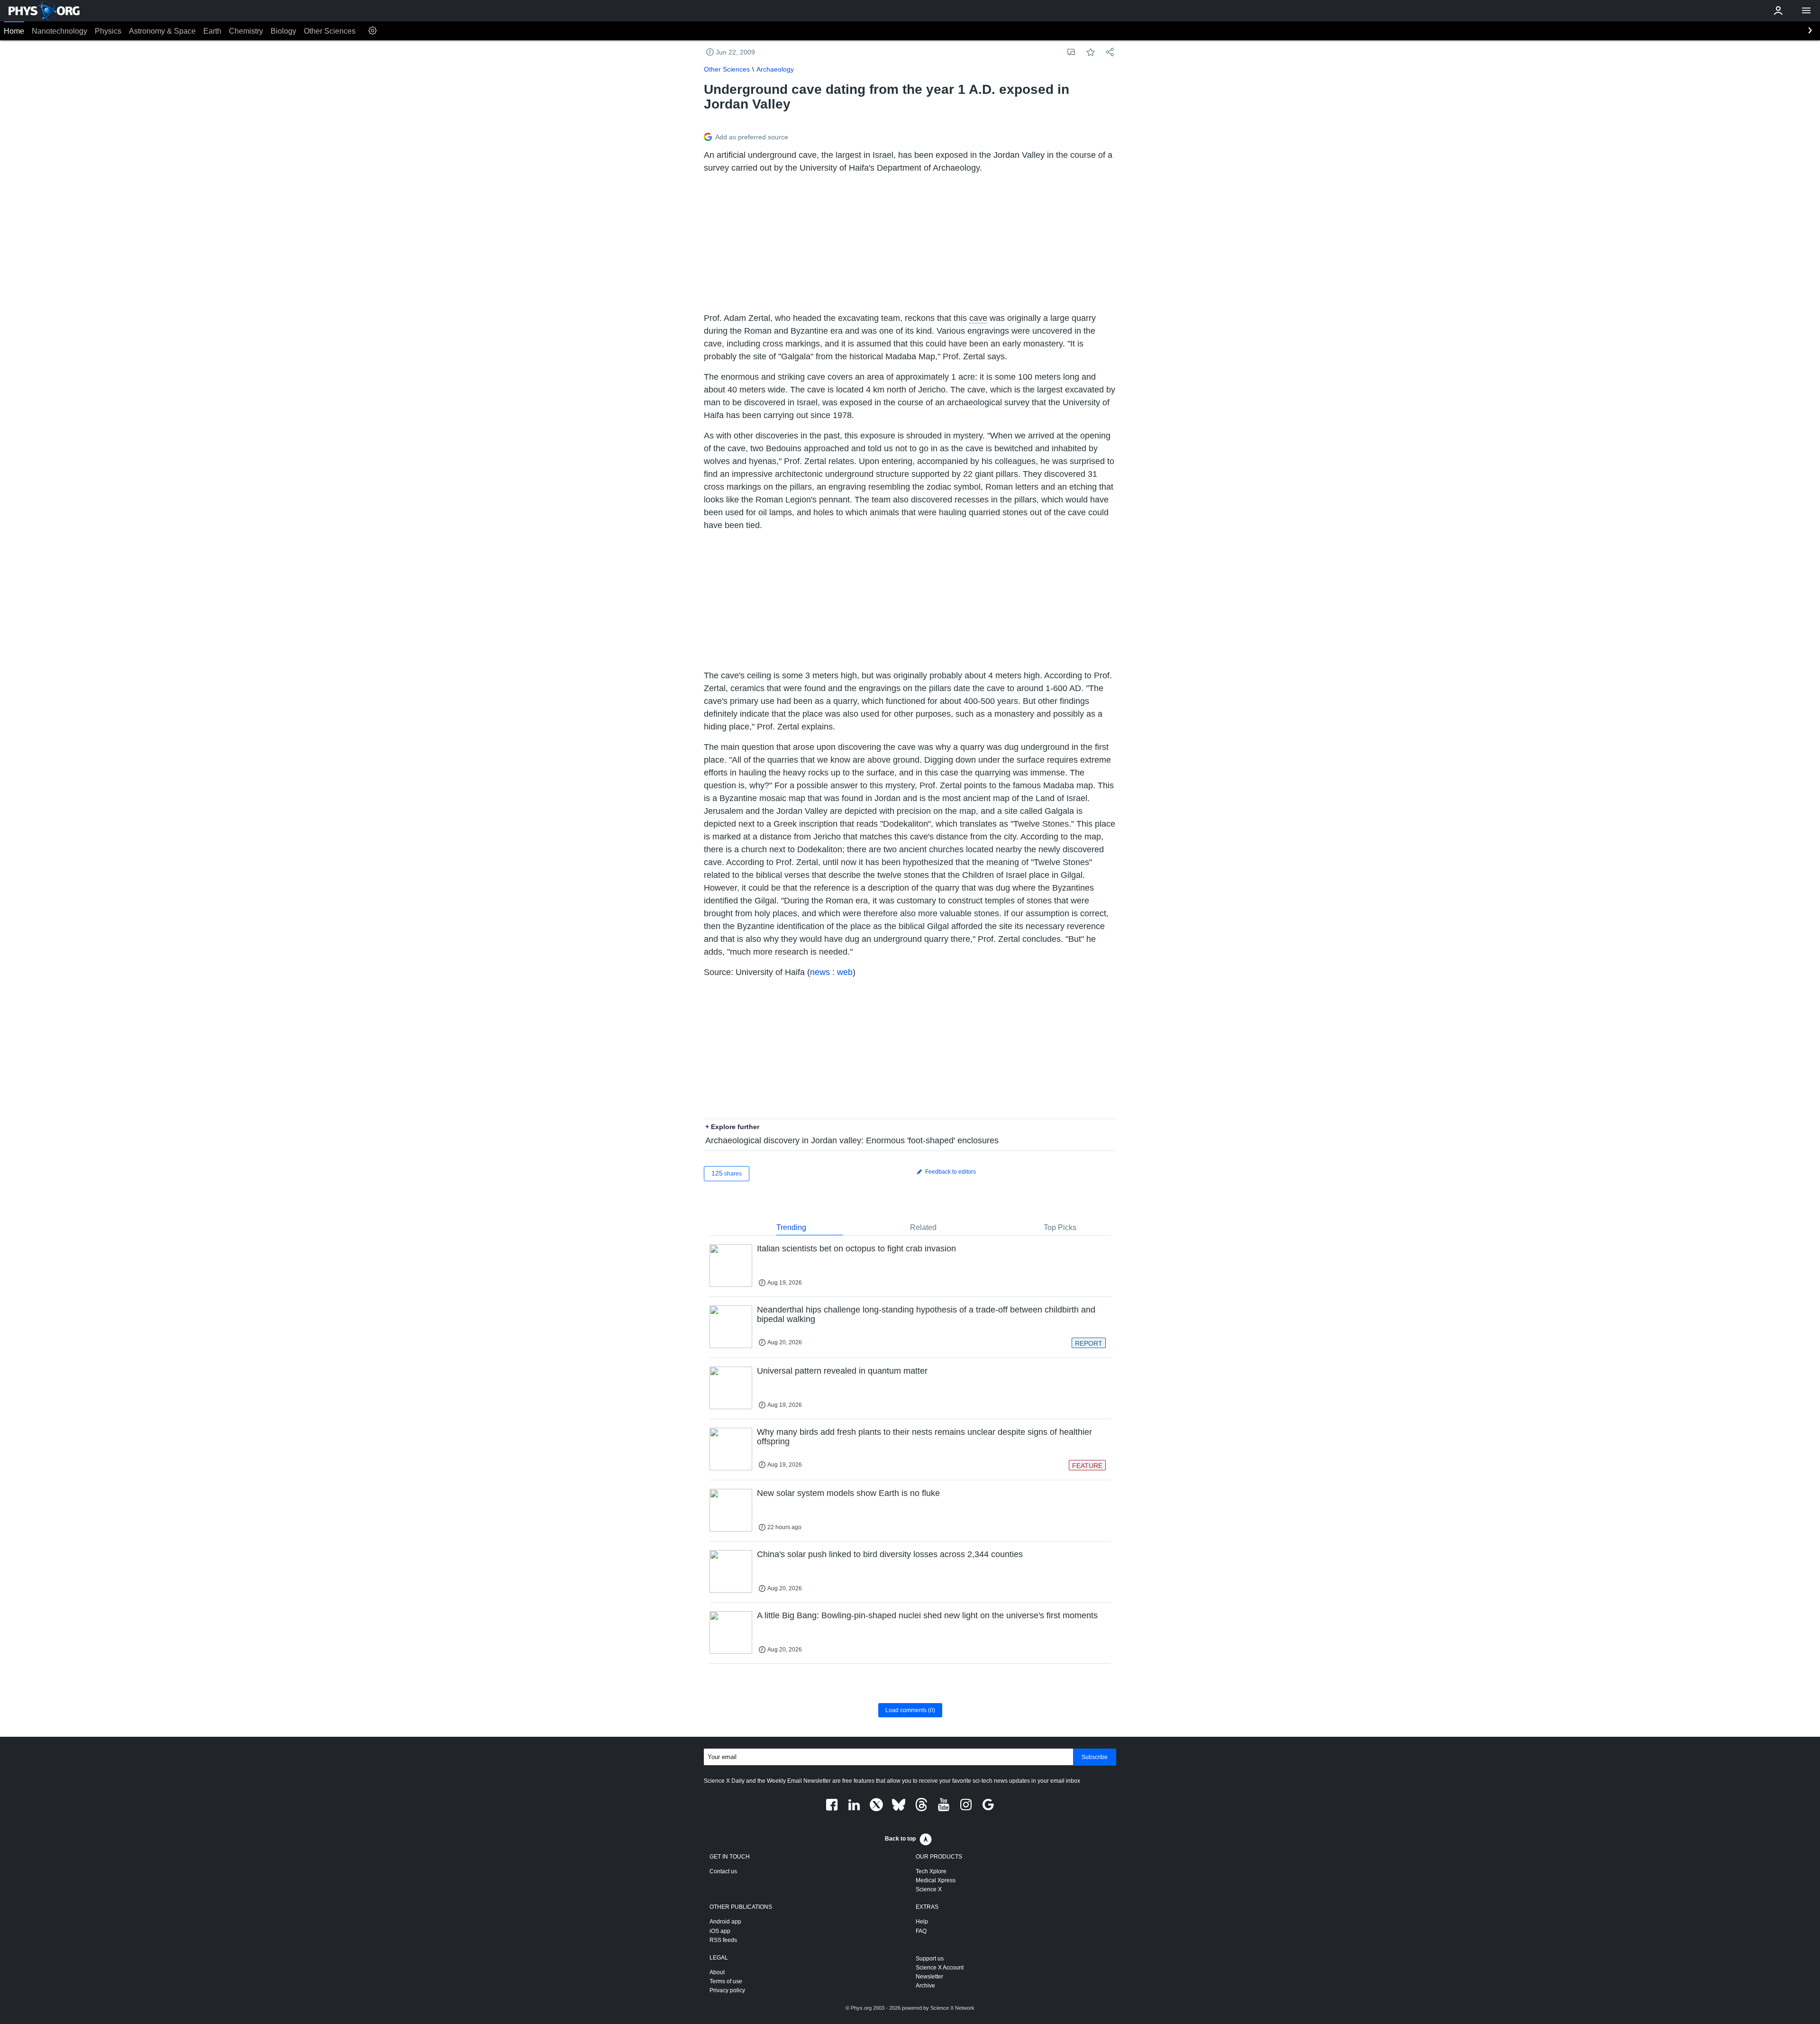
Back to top (900, 1839)
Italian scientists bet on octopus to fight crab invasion (856, 1249)
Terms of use (726, 1981)
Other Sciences (330, 31)
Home (14, 31)
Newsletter (929, 1977)
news (820, 972)
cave (978, 318)
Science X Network (952, 2008)
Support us (930, 1959)
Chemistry (246, 31)
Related (923, 1227)
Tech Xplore (931, 1871)
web (845, 972)
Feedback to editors (950, 1172)
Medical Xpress (936, 1880)
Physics (108, 31)
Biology (283, 31)
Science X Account (940, 1968)
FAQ (921, 1931)
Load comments (910, 1710)
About (717, 1972)
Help (922, 1922)
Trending (791, 1227)
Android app (725, 1922)
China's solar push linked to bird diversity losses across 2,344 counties (890, 1554)
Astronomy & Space (162, 31)
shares (727, 1173)
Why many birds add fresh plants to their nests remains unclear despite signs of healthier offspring (924, 1437)
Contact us (723, 1871)
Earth (212, 31)
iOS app (720, 1931)
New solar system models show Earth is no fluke (848, 1493)
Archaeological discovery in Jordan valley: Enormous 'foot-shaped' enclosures (852, 1140)
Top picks (1060, 1227)
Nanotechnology (59, 31)
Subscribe (1095, 1757)
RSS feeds (723, 1940)
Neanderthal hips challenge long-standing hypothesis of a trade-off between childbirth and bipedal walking (926, 1314)
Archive (925, 1986)
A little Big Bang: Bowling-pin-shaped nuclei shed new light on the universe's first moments (927, 1615)
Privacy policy (727, 1990)
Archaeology (775, 69)
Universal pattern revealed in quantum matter (842, 1371)
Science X (929, 1889)
